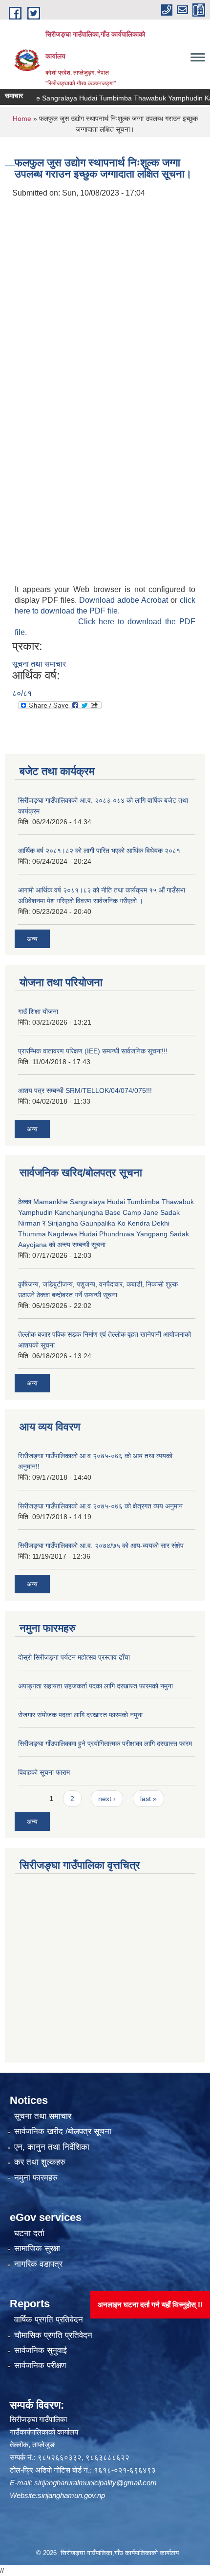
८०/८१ (22, 693)
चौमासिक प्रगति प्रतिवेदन (53, 2335)
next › (107, 1799)
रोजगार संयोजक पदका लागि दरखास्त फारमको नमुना (80, 1715)
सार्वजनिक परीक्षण (40, 2366)
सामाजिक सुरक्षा (37, 2249)
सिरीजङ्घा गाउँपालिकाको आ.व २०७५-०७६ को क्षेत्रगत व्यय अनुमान (100, 1506)
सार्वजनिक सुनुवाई (41, 2350)
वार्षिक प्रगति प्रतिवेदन (49, 2320)
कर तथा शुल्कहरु (40, 2162)
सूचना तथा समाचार (39, 664)
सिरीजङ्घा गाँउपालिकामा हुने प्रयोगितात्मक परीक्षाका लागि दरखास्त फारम (105, 1744)
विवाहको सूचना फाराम (44, 1772)
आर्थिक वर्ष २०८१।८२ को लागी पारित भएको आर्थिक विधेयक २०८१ (99, 851)
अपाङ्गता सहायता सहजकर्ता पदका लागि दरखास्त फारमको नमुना (95, 1686)
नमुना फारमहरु (36, 2178)
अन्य (32, 939)
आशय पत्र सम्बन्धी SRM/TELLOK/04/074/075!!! (85, 1090)
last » (148, 1799)
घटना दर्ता (29, 2233)
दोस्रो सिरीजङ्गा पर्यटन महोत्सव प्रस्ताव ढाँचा (74, 1657)
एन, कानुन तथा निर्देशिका (52, 2147)
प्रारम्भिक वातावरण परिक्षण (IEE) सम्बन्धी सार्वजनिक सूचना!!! (93, 1051)
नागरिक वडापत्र (38, 2264)
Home (22, 119)
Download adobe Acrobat (125, 600)
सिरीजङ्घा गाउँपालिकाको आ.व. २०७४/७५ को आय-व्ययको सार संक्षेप (101, 1546)
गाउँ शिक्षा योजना (38, 1011)
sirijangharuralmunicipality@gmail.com (95, 2483)
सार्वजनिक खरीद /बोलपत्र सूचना (63, 2131)
